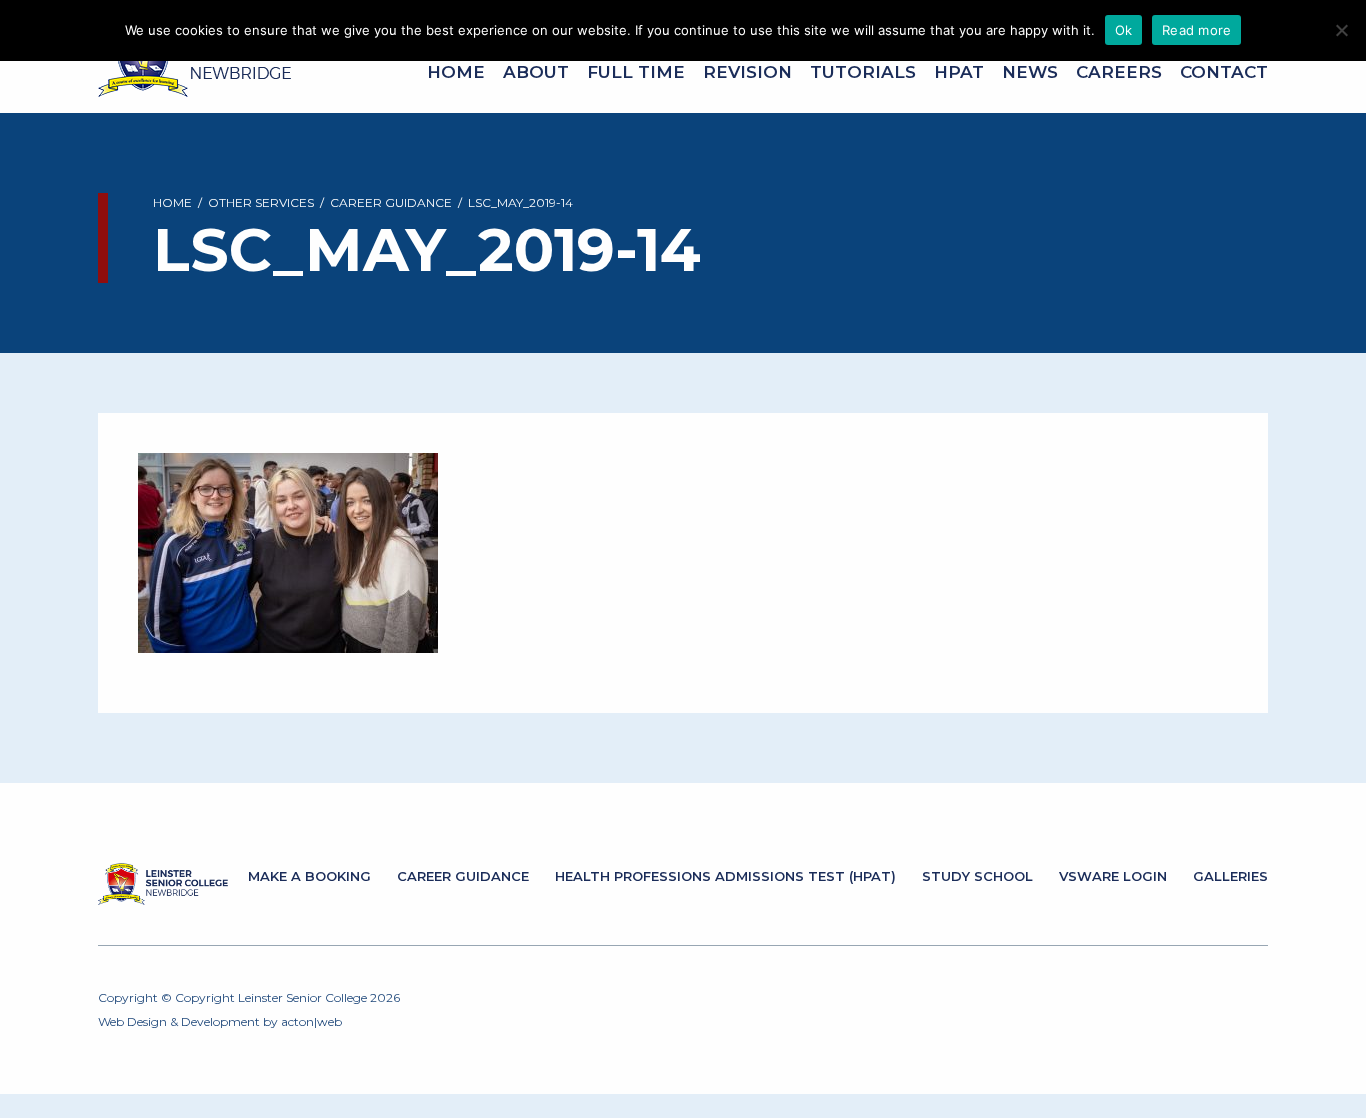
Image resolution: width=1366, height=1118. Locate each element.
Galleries (1230, 876)
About (536, 72)
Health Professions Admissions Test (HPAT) (725, 876)
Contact (1224, 72)
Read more (1196, 30)
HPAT (959, 72)
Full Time (636, 72)
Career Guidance (463, 876)
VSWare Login (1113, 876)
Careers (1119, 72)
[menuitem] (456, 72)
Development (220, 1021)
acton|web (311, 1021)
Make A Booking (309, 876)
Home (456, 72)
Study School (977, 876)
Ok (1124, 30)
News (1030, 72)
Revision (747, 72)
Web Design (132, 1021)
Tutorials (863, 72)
